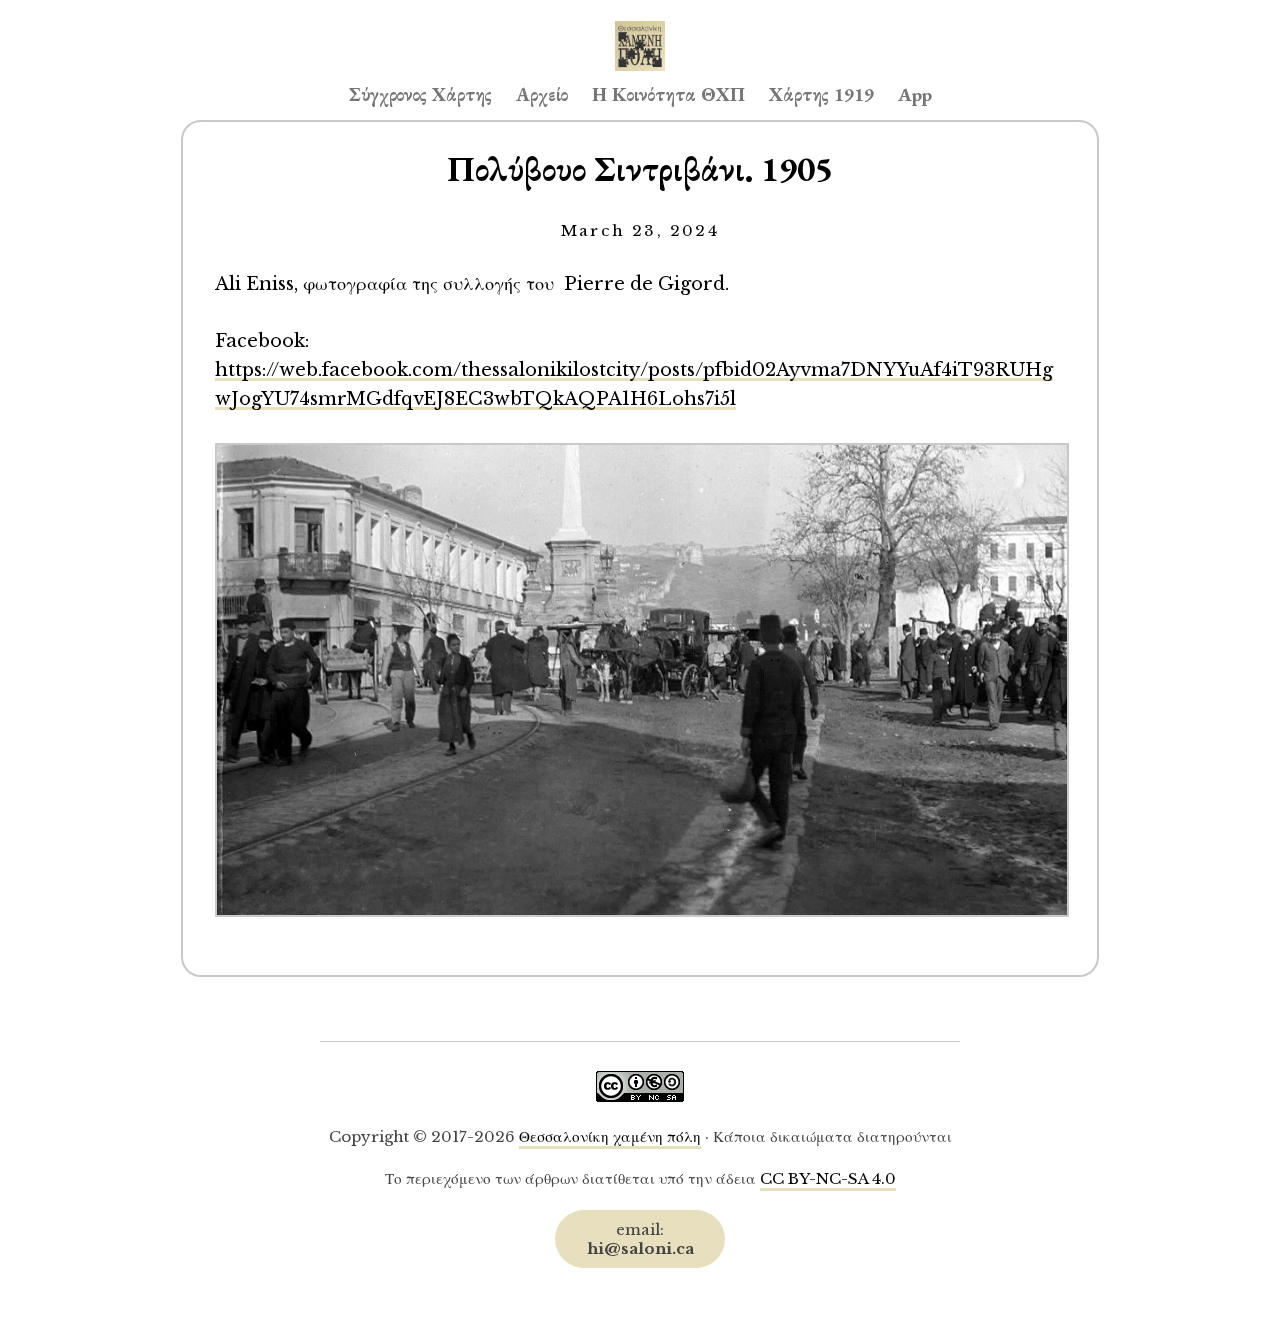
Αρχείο (542, 94)
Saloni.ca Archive (640, 26)
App (915, 94)
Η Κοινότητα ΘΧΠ (668, 94)
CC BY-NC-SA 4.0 (828, 1178)
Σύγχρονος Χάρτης (420, 94)
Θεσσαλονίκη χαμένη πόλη (610, 1136)
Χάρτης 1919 (821, 94)
